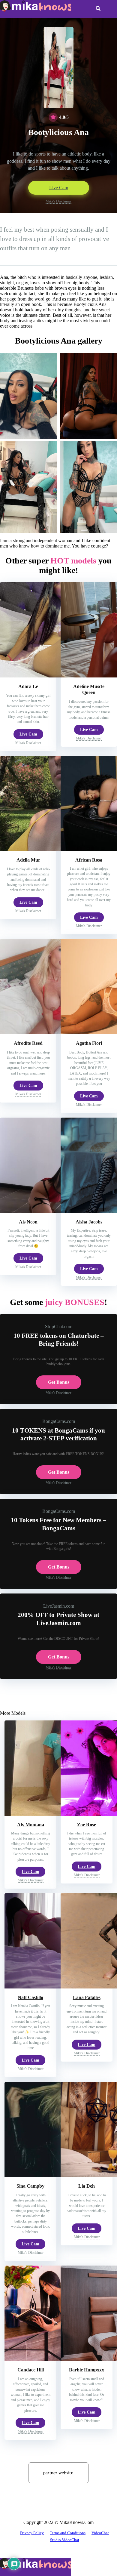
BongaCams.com (59, 1421)
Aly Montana (31, 1825)
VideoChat (100, 2533)
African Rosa (89, 860)
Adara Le (28, 686)
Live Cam (59, 188)
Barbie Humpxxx (87, 2370)
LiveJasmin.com (59, 1606)
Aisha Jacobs (89, 1222)
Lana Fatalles (87, 1997)
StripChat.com (59, 1327)
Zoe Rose (87, 1825)
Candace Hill (31, 2370)
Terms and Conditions (68, 2533)
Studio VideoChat (65, 2540)
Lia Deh (87, 2186)
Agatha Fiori (89, 1043)
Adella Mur (28, 860)
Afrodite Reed (28, 1043)
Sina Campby (30, 2186)
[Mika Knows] (36, 10)
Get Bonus (59, 1382)
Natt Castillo (30, 1997)
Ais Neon (28, 1222)
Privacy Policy (32, 2533)
